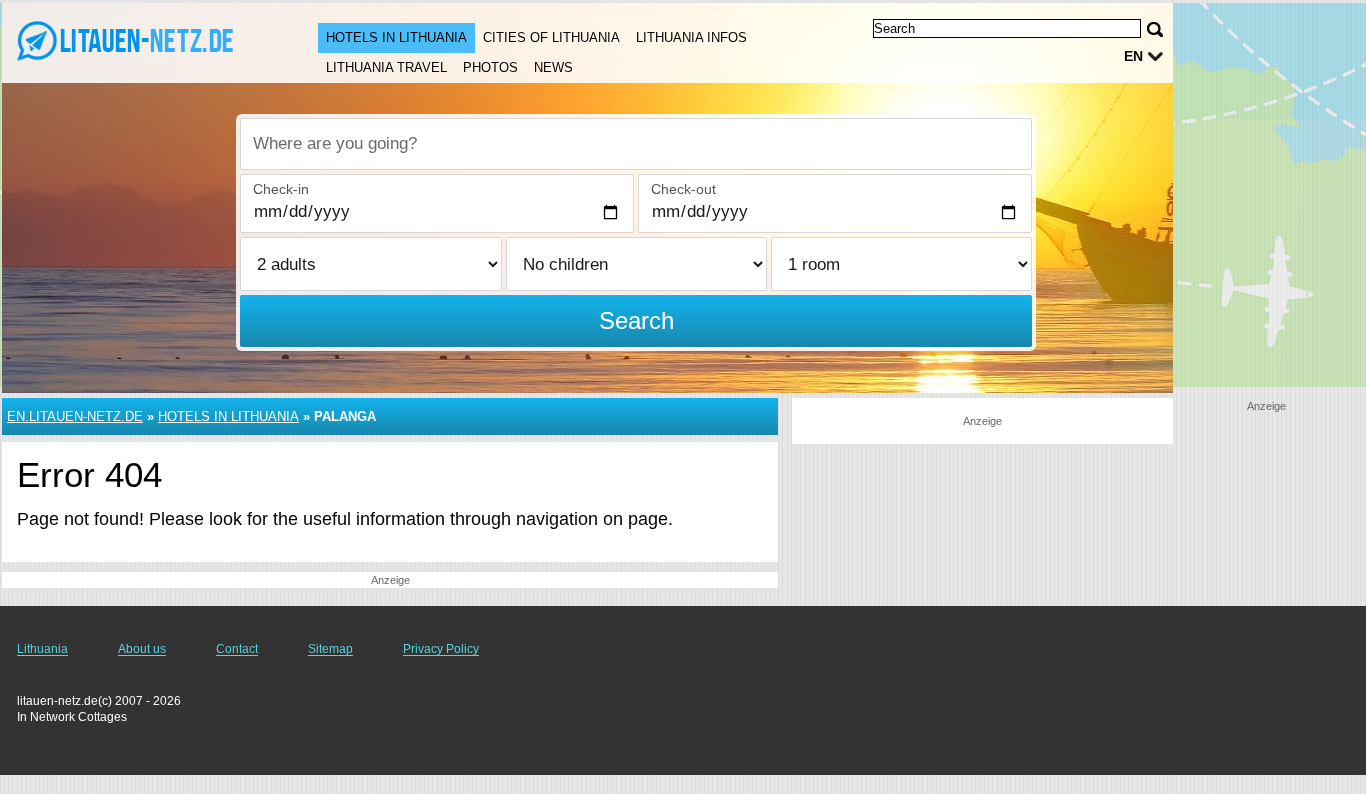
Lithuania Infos (691, 37)
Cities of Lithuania (551, 37)
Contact (237, 649)
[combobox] (636, 144)
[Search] (1155, 29)
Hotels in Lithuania (396, 37)
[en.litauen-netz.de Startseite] (140, 41)
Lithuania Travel (386, 67)
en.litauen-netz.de (75, 416)
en (1133, 56)
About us (142, 649)
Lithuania (42, 649)
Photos (490, 67)
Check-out (683, 189)
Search (636, 320)
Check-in (281, 189)
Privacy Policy (441, 649)
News (553, 67)
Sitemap (330, 649)
